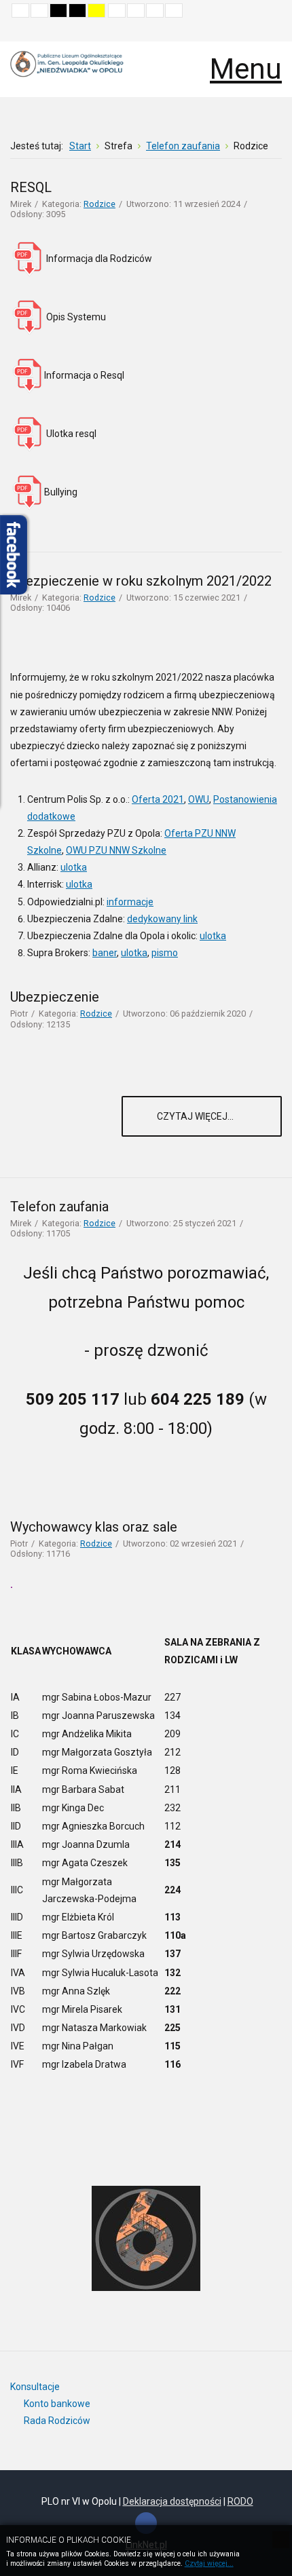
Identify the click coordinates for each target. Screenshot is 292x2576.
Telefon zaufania (59, 1207)
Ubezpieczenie (55, 997)
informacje (130, 902)
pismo (165, 953)
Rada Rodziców (57, 2421)
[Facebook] (146, 2523)
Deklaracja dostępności (172, 2501)
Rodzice (99, 204)
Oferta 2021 (158, 799)
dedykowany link (162, 919)
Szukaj (272, 31)
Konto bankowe (57, 2404)
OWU (199, 799)
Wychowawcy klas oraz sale (94, 1527)
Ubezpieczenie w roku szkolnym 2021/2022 (141, 581)
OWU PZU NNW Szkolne (116, 850)
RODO (240, 2501)
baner (105, 953)
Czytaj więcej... (196, 1116)
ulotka (74, 867)
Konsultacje (35, 2387)
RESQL (31, 187)
